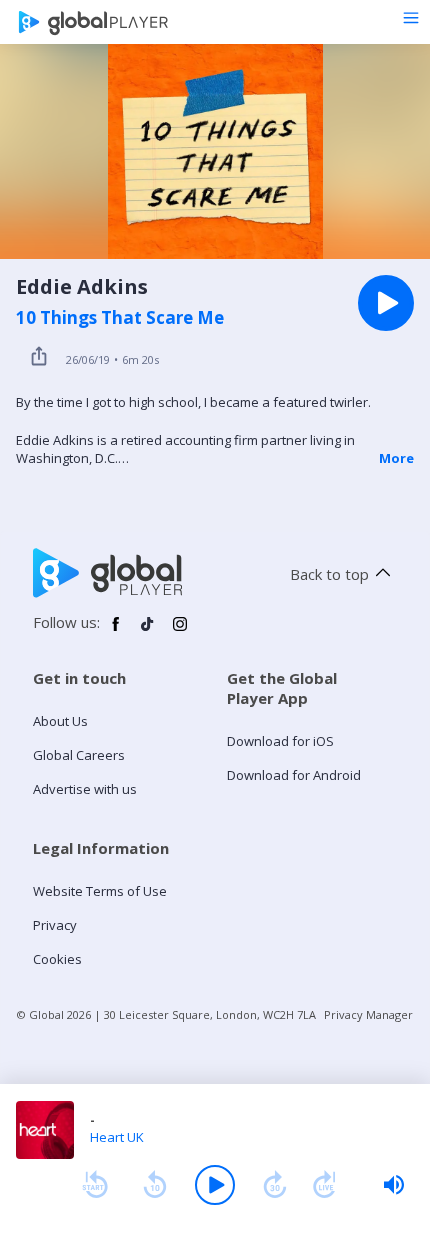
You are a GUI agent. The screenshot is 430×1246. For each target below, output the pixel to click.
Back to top (329, 574)
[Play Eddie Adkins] (386, 303)
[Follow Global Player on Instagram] (180, 632)
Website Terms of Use (100, 891)
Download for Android (294, 775)
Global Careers (79, 755)
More (396, 458)
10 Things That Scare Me (120, 318)
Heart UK (117, 1137)
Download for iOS (280, 741)
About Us (60, 721)
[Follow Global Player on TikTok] (148, 632)
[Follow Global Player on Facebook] (116, 632)
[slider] (394, 1185)
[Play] (215, 1185)
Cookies (57, 959)
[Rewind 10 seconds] (155, 1185)
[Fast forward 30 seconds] (275, 1185)
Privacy (55, 925)
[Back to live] (325, 1185)
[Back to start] (95, 1185)
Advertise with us (85, 789)
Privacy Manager (368, 1014)
